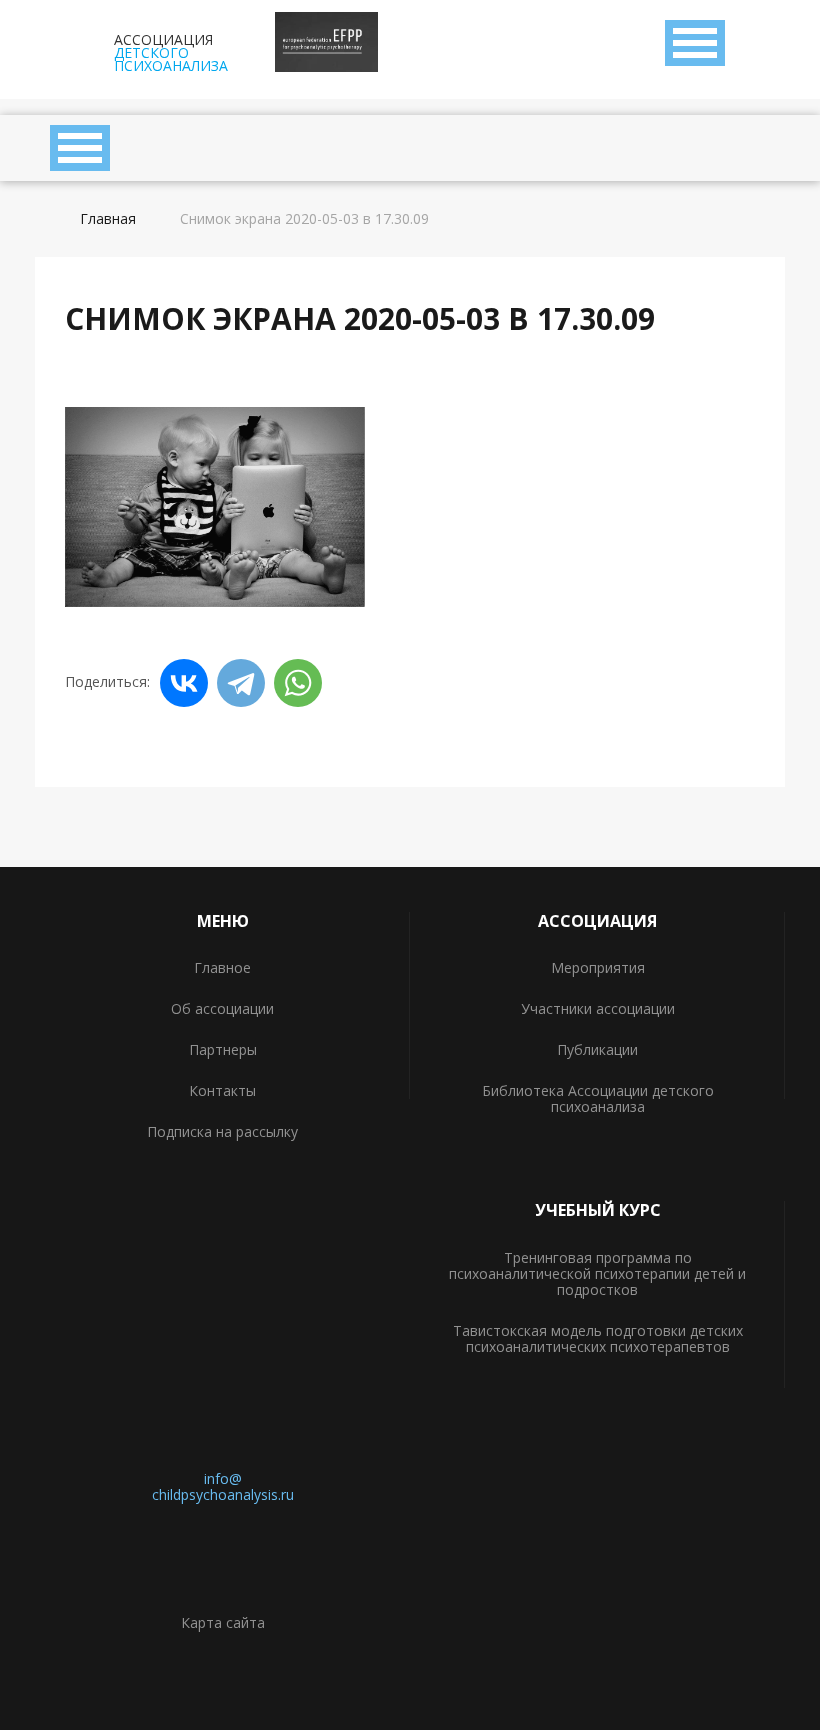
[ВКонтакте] (184, 683)
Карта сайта (223, 1622)
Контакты (222, 1090)
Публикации (597, 1049)
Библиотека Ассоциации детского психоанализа (598, 1098)
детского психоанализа (171, 51)
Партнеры (223, 1049)
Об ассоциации (222, 1008)
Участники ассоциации (598, 1008)
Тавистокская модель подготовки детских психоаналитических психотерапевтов (598, 1338)
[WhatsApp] (298, 683)
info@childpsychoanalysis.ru (223, 1487)
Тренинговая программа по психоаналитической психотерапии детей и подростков (597, 1273)
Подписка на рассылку (222, 1131)
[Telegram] (241, 683)
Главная (108, 219)
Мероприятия (598, 967)
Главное (222, 967)
